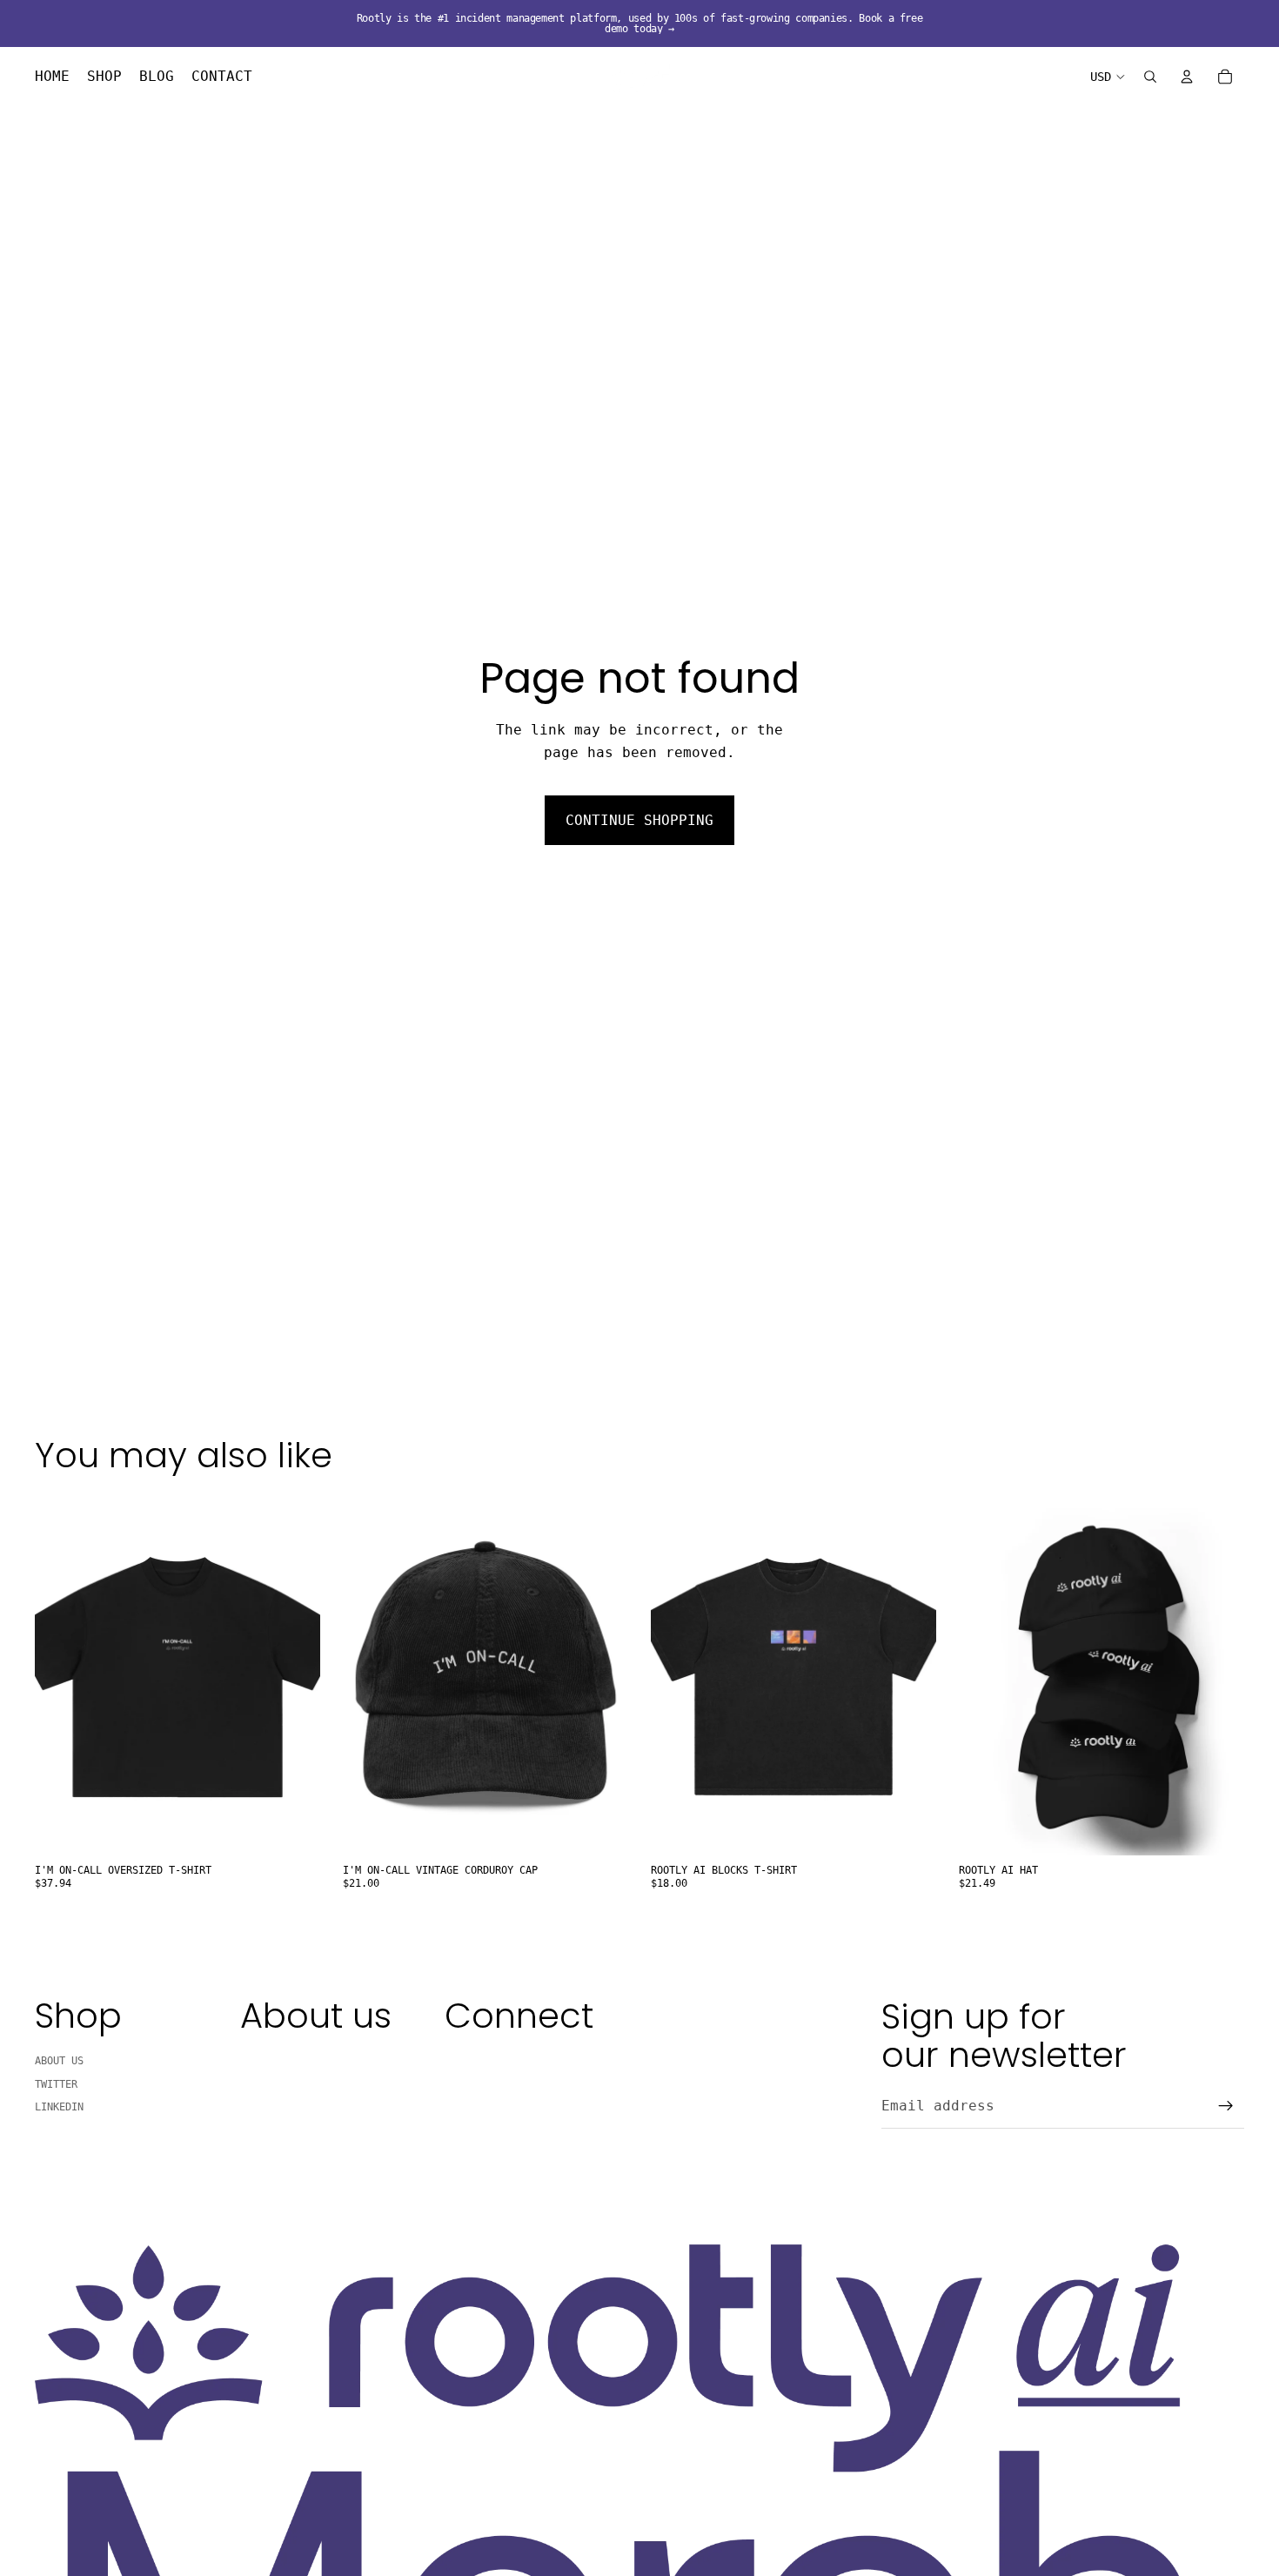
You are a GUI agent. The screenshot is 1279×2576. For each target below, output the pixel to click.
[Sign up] (1226, 2106)
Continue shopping (639, 820)
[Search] (1150, 77)
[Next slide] (602, 1677)
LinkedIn (59, 2107)
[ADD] (601, 1829)
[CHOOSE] (293, 1829)
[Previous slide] (369, 1677)
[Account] (1187, 77)
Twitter (56, 2084)
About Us (59, 2062)
